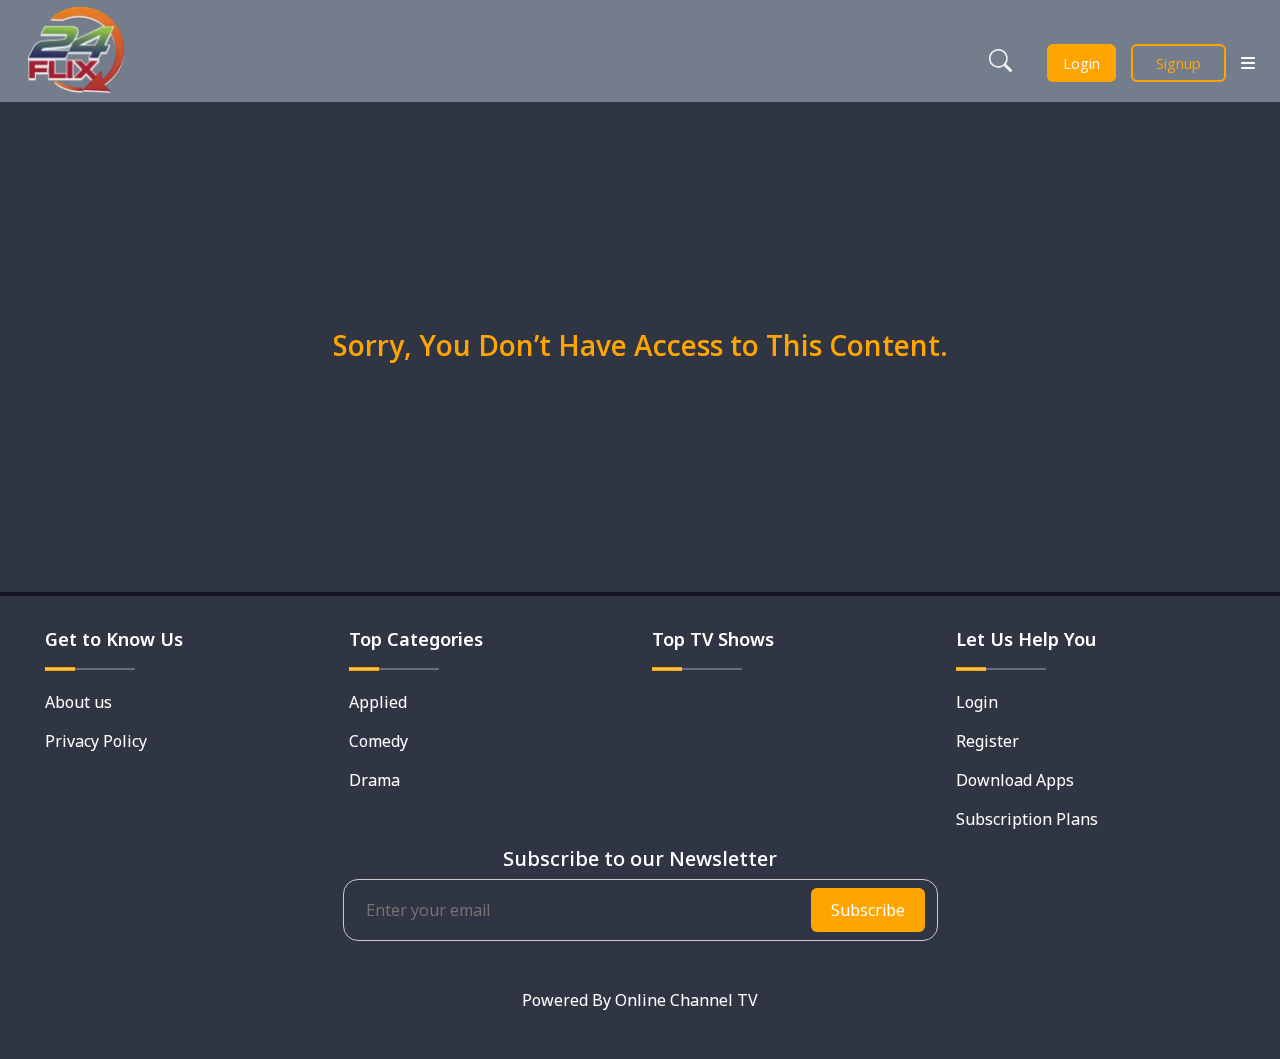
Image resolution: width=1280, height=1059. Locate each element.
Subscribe (868, 910)
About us (78, 702)
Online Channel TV (686, 1000)
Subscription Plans (1027, 819)
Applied (378, 702)
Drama (374, 780)
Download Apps (1015, 780)
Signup (1178, 63)
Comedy (378, 741)
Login (1081, 63)
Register (987, 741)
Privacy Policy (96, 741)
